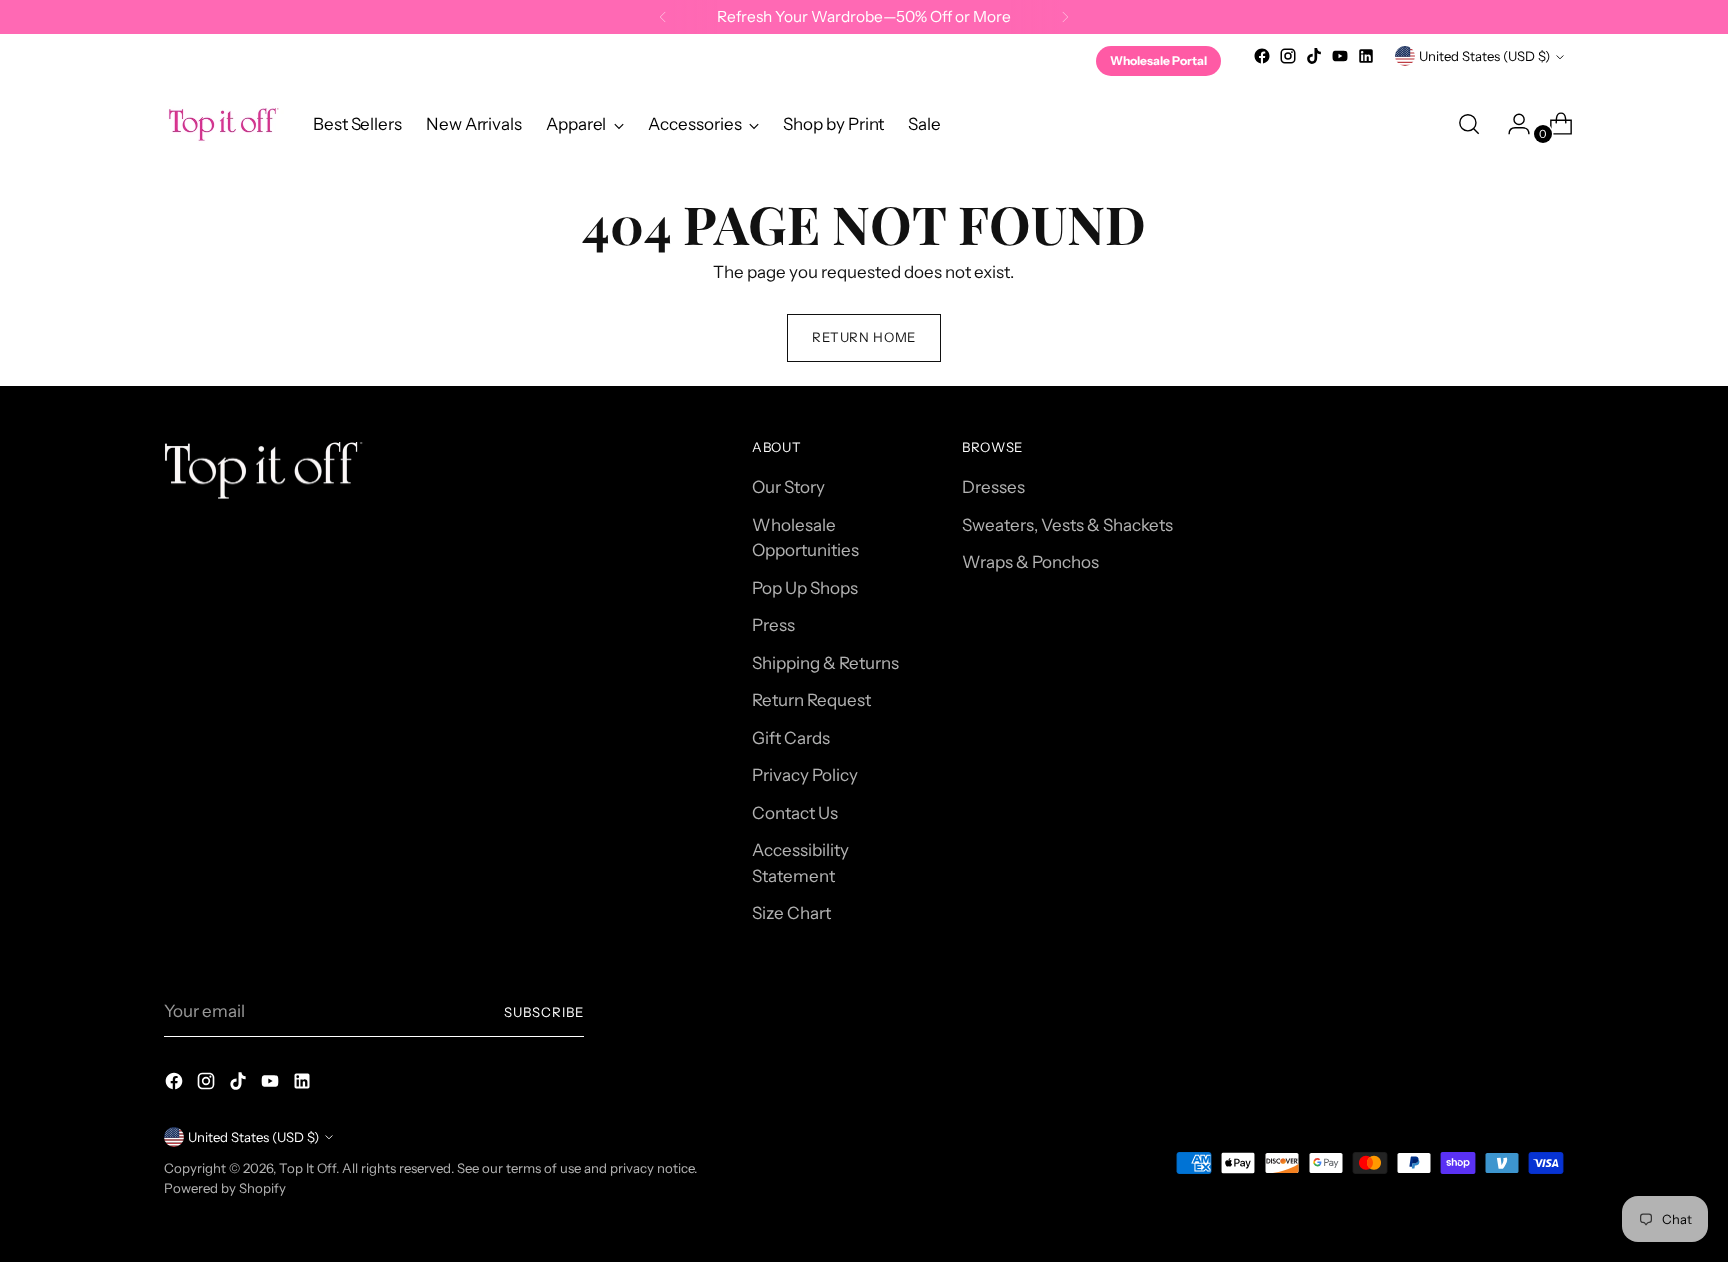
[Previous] (663, 17)
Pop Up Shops (805, 588)
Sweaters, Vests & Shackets (1067, 525)
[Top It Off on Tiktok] (1314, 56)
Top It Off (307, 1168)
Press (773, 625)
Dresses (993, 487)
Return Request (811, 700)
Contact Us (795, 813)
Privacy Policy (805, 775)
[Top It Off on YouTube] (1340, 56)
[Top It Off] (224, 124)
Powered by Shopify (225, 1188)
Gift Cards (791, 738)
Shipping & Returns (825, 663)
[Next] (1065, 17)
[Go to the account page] (1511, 124)
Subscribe (544, 1012)
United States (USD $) (1484, 56)
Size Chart (791, 913)
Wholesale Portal (1158, 60)
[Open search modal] (1469, 124)
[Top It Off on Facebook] (1262, 56)
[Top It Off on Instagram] (1288, 56)
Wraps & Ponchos (1030, 562)
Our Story (788, 487)
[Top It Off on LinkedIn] (1366, 56)
